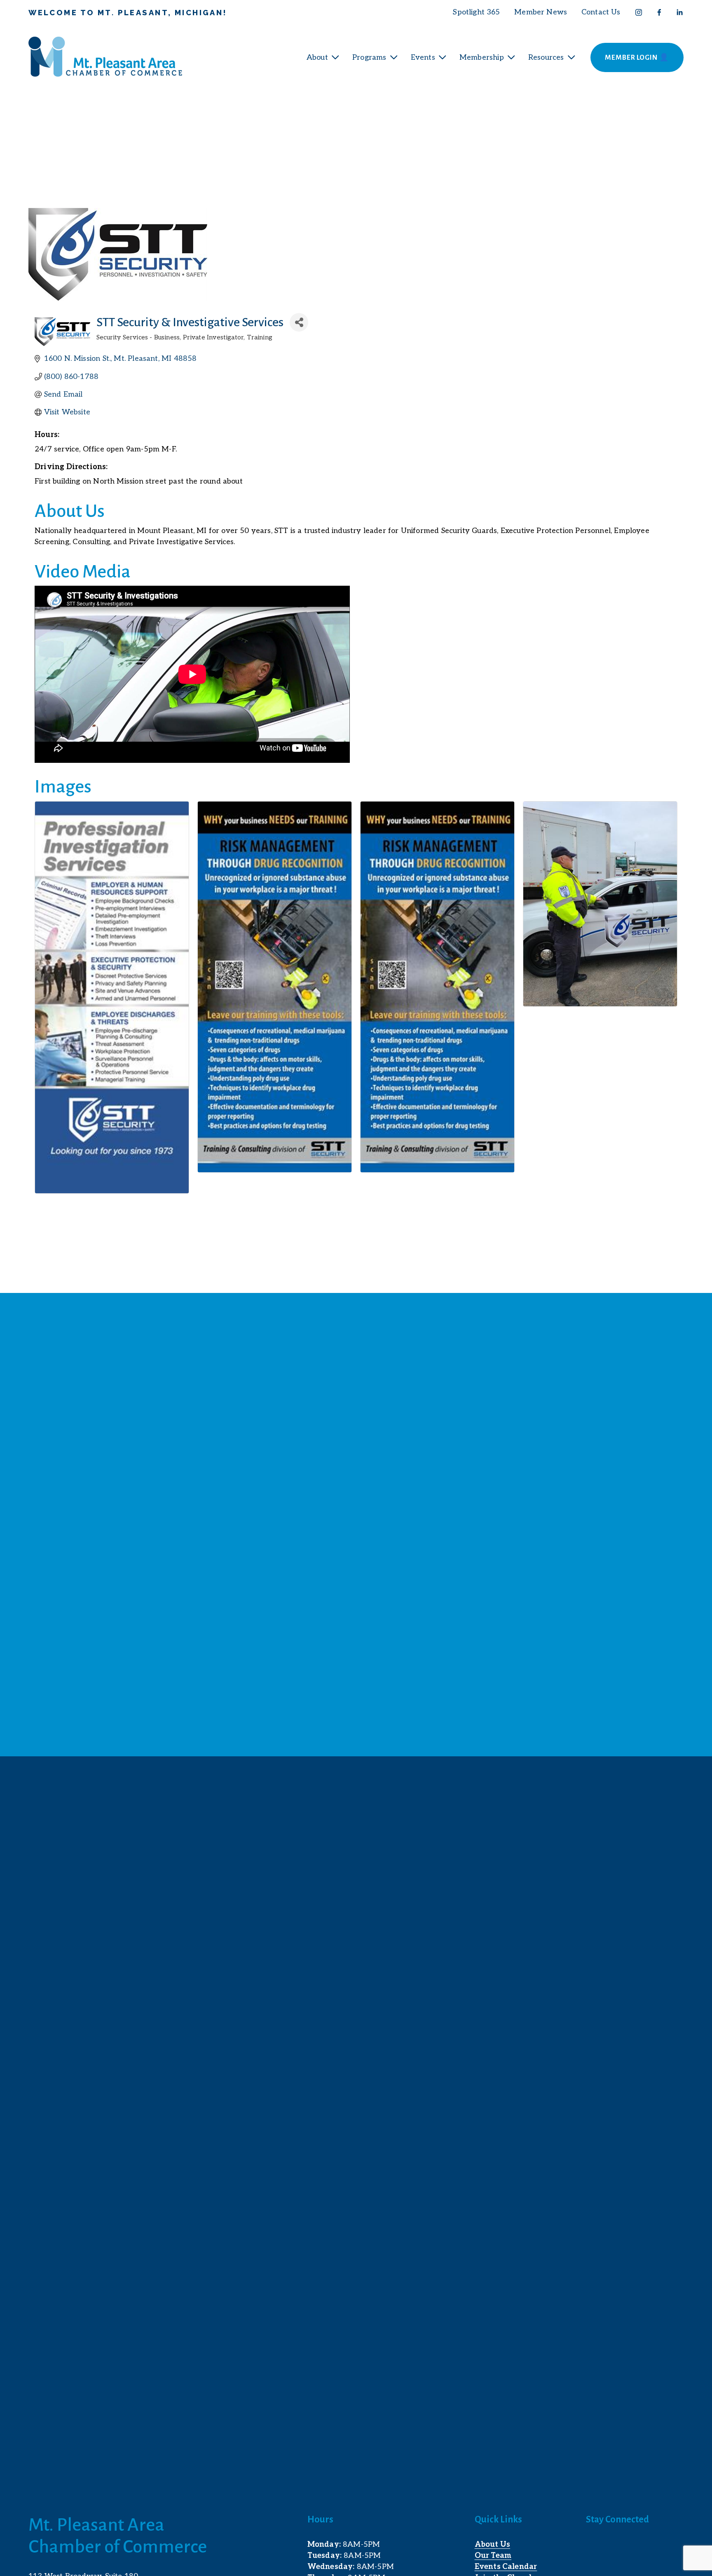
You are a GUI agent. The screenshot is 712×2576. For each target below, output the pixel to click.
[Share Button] (299, 322)
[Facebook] (659, 12)
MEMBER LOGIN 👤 (637, 58)
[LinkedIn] (679, 12)
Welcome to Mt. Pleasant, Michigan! (128, 13)
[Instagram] (639, 12)
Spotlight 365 (476, 12)
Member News (541, 12)
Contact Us (601, 12)
